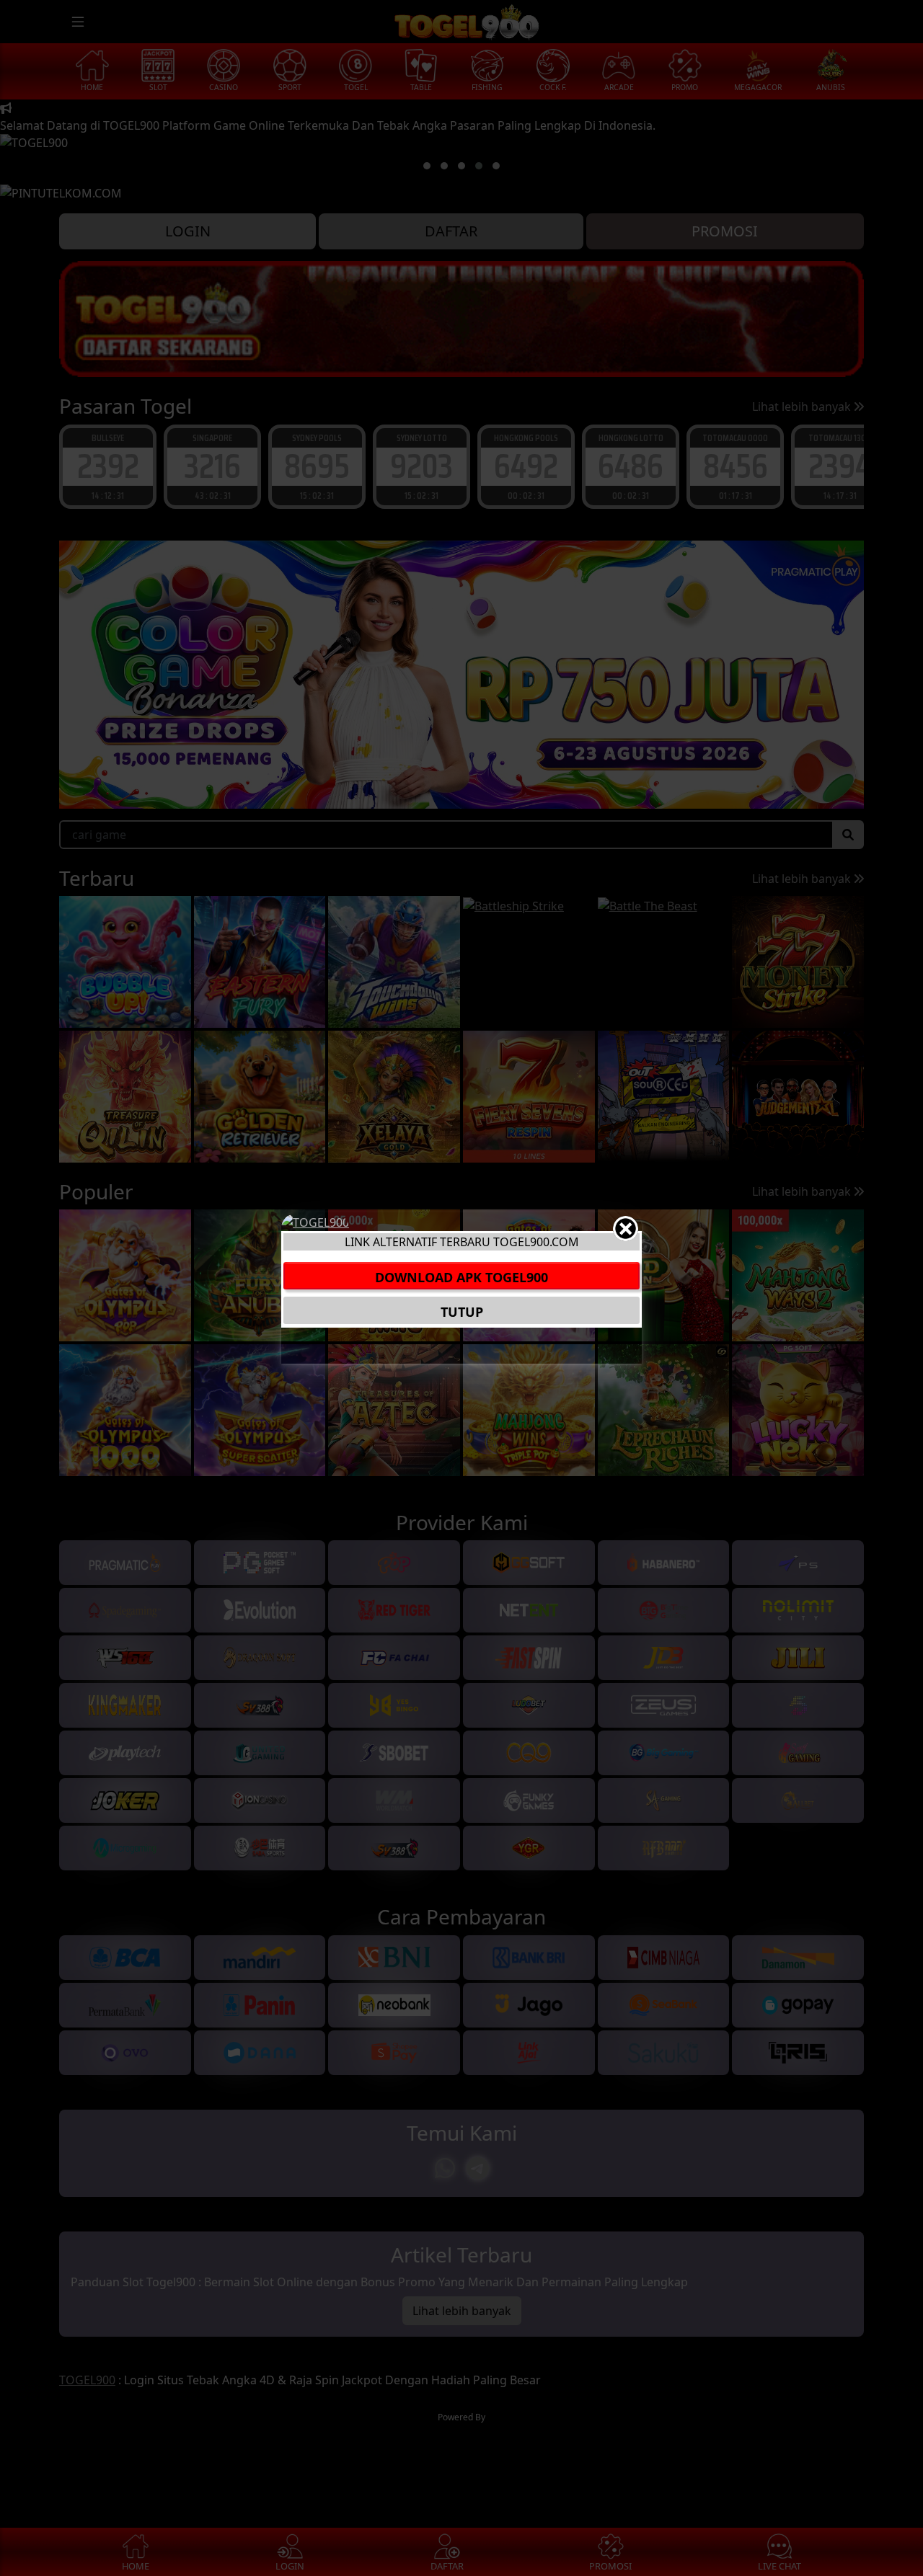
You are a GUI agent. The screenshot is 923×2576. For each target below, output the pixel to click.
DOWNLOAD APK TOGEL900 (461, 1277)
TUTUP (462, 1312)
